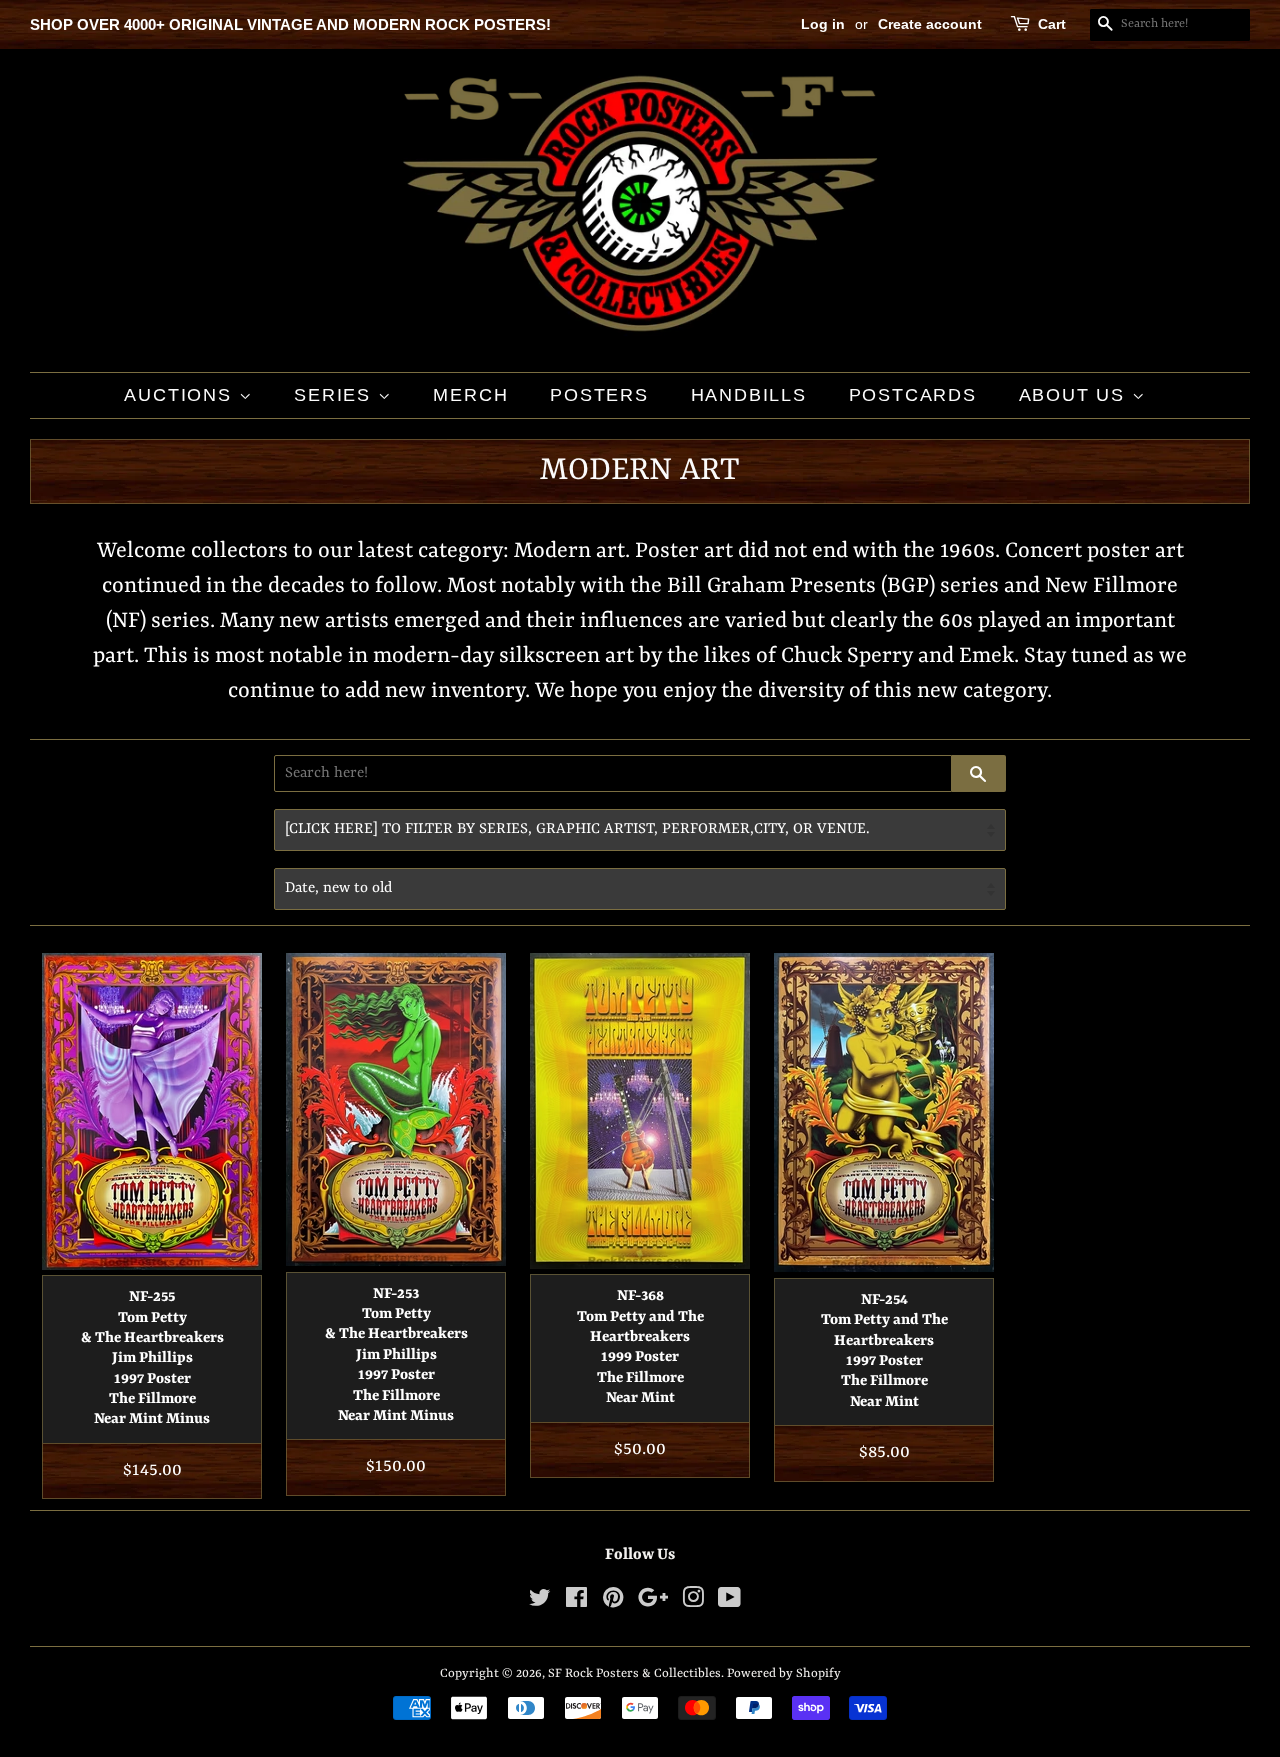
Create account (930, 24)
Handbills (749, 395)
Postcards (913, 395)
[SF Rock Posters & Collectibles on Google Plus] (653, 1602)
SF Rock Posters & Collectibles (634, 1673)
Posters (599, 395)
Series (336, 395)
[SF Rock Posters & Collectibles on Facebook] (576, 1602)
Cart (1052, 24)
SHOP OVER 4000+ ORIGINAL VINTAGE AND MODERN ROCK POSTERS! (290, 24)
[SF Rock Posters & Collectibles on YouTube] (729, 1602)
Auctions (181, 395)
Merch (470, 395)
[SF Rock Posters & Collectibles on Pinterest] (613, 1602)
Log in (823, 24)
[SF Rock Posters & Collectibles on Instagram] (693, 1602)
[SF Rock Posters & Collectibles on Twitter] (540, 1602)
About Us (1075, 395)
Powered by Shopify (784, 1673)
